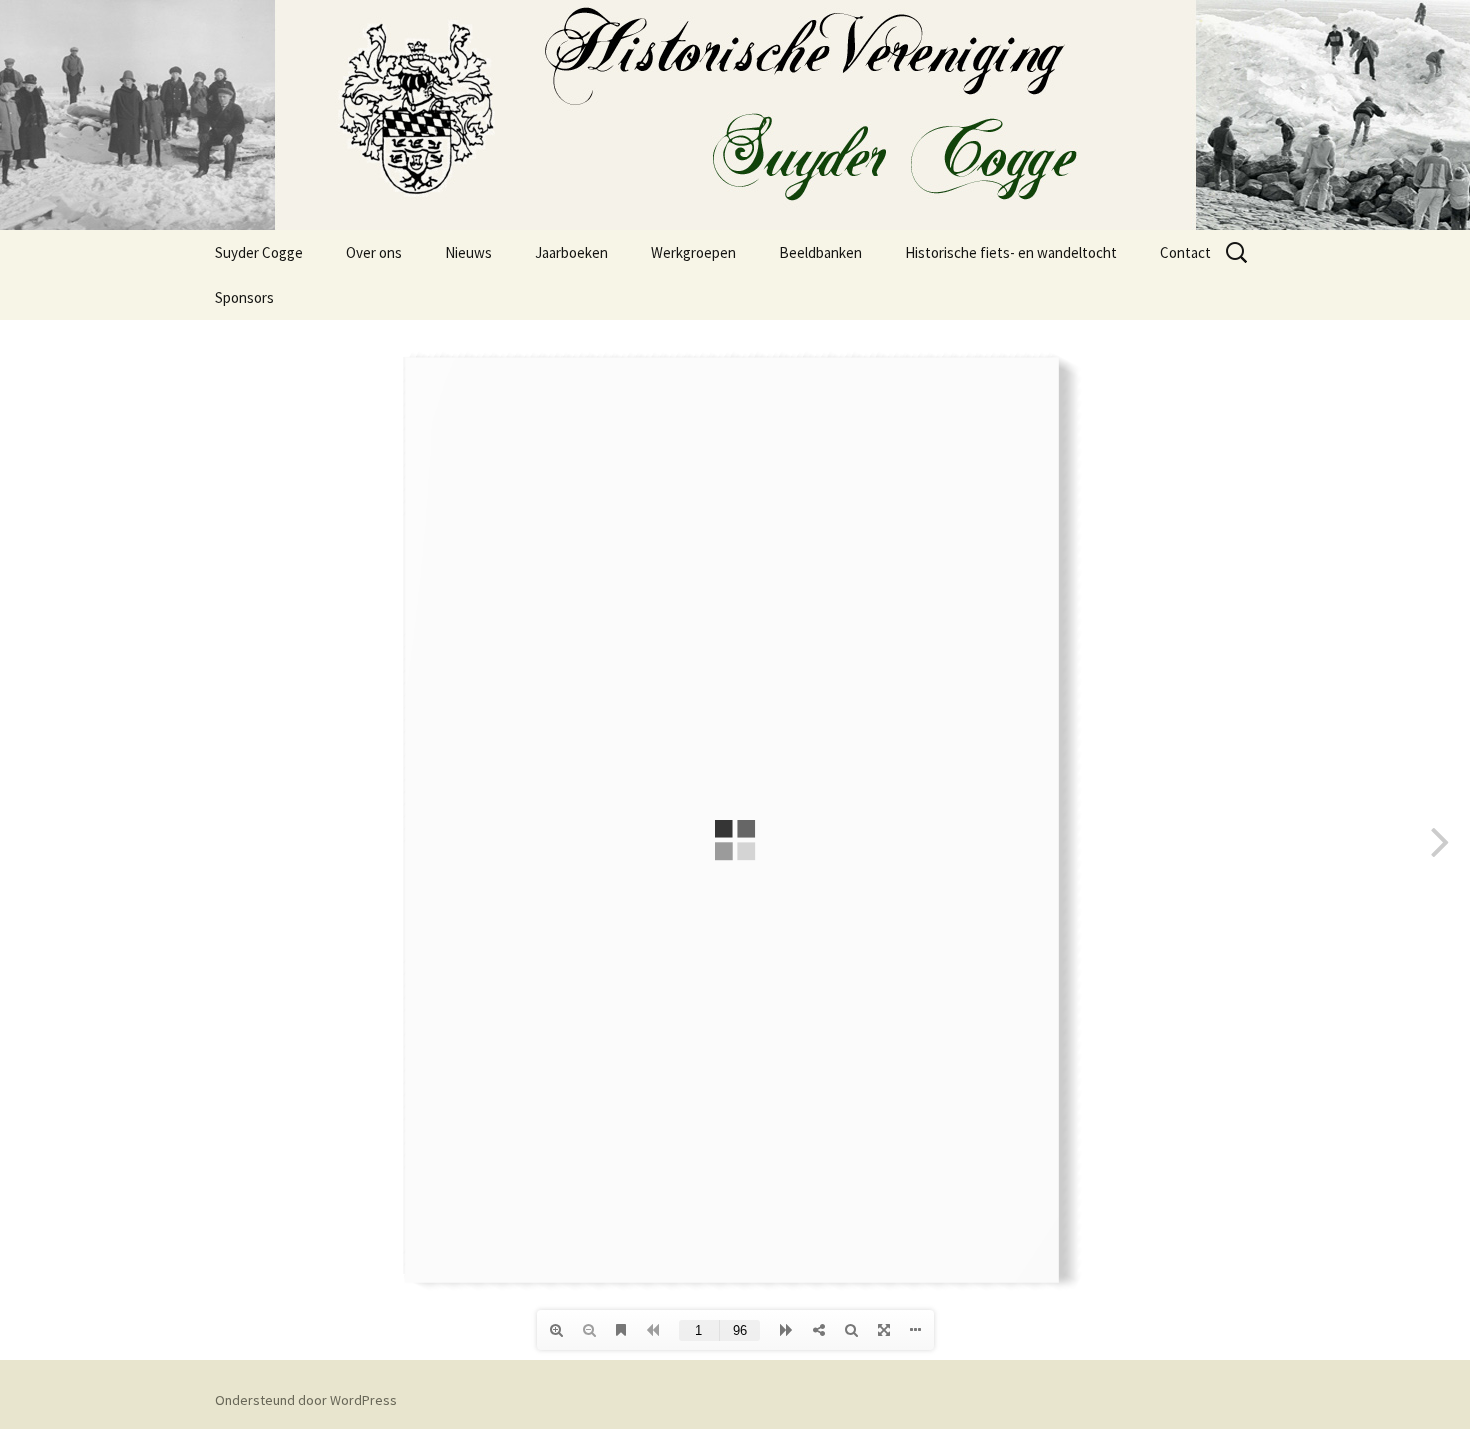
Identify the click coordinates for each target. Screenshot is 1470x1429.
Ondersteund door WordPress (306, 1400)
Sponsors (244, 297)
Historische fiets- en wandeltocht (1011, 252)
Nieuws (468, 252)
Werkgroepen (693, 252)
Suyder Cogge (259, 252)
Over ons (374, 252)
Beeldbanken (820, 252)
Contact (1185, 252)
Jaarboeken (571, 252)
